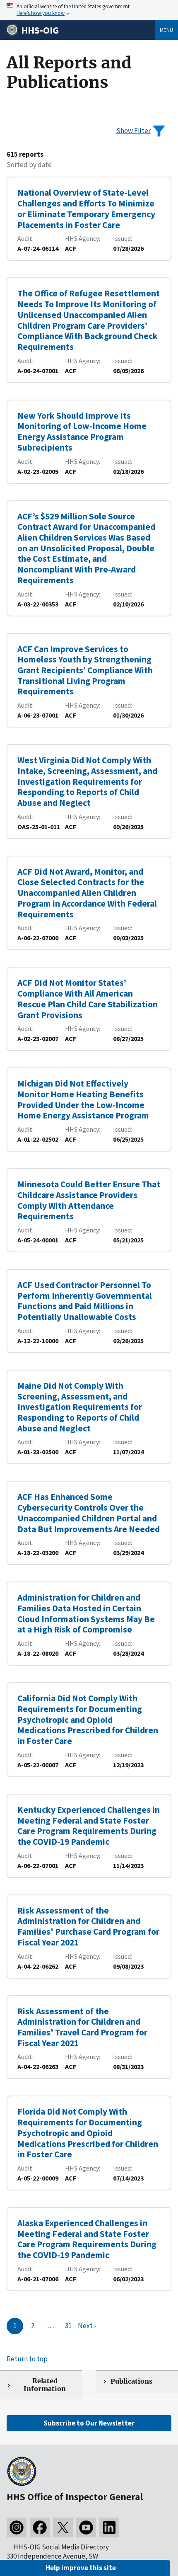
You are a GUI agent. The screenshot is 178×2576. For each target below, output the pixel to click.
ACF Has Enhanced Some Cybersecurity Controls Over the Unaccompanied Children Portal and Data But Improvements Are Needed (89, 1513)
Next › (87, 2326)
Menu (166, 30)
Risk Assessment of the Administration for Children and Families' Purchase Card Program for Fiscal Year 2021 (88, 1926)
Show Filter (133, 131)
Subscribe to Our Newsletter (89, 2423)
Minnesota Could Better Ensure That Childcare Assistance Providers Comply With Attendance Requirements (89, 1200)
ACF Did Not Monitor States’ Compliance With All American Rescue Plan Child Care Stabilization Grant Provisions (88, 999)
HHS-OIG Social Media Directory (61, 2547)
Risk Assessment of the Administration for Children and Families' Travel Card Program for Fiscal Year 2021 (82, 2027)
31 (68, 2326)
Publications (131, 2381)
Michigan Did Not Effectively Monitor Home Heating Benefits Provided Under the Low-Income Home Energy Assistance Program (83, 1099)
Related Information (45, 2385)
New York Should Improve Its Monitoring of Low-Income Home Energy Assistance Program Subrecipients (82, 432)
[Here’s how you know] (89, 10)
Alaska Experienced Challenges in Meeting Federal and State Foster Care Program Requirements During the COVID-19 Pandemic (87, 2239)
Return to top (27, 2359)
